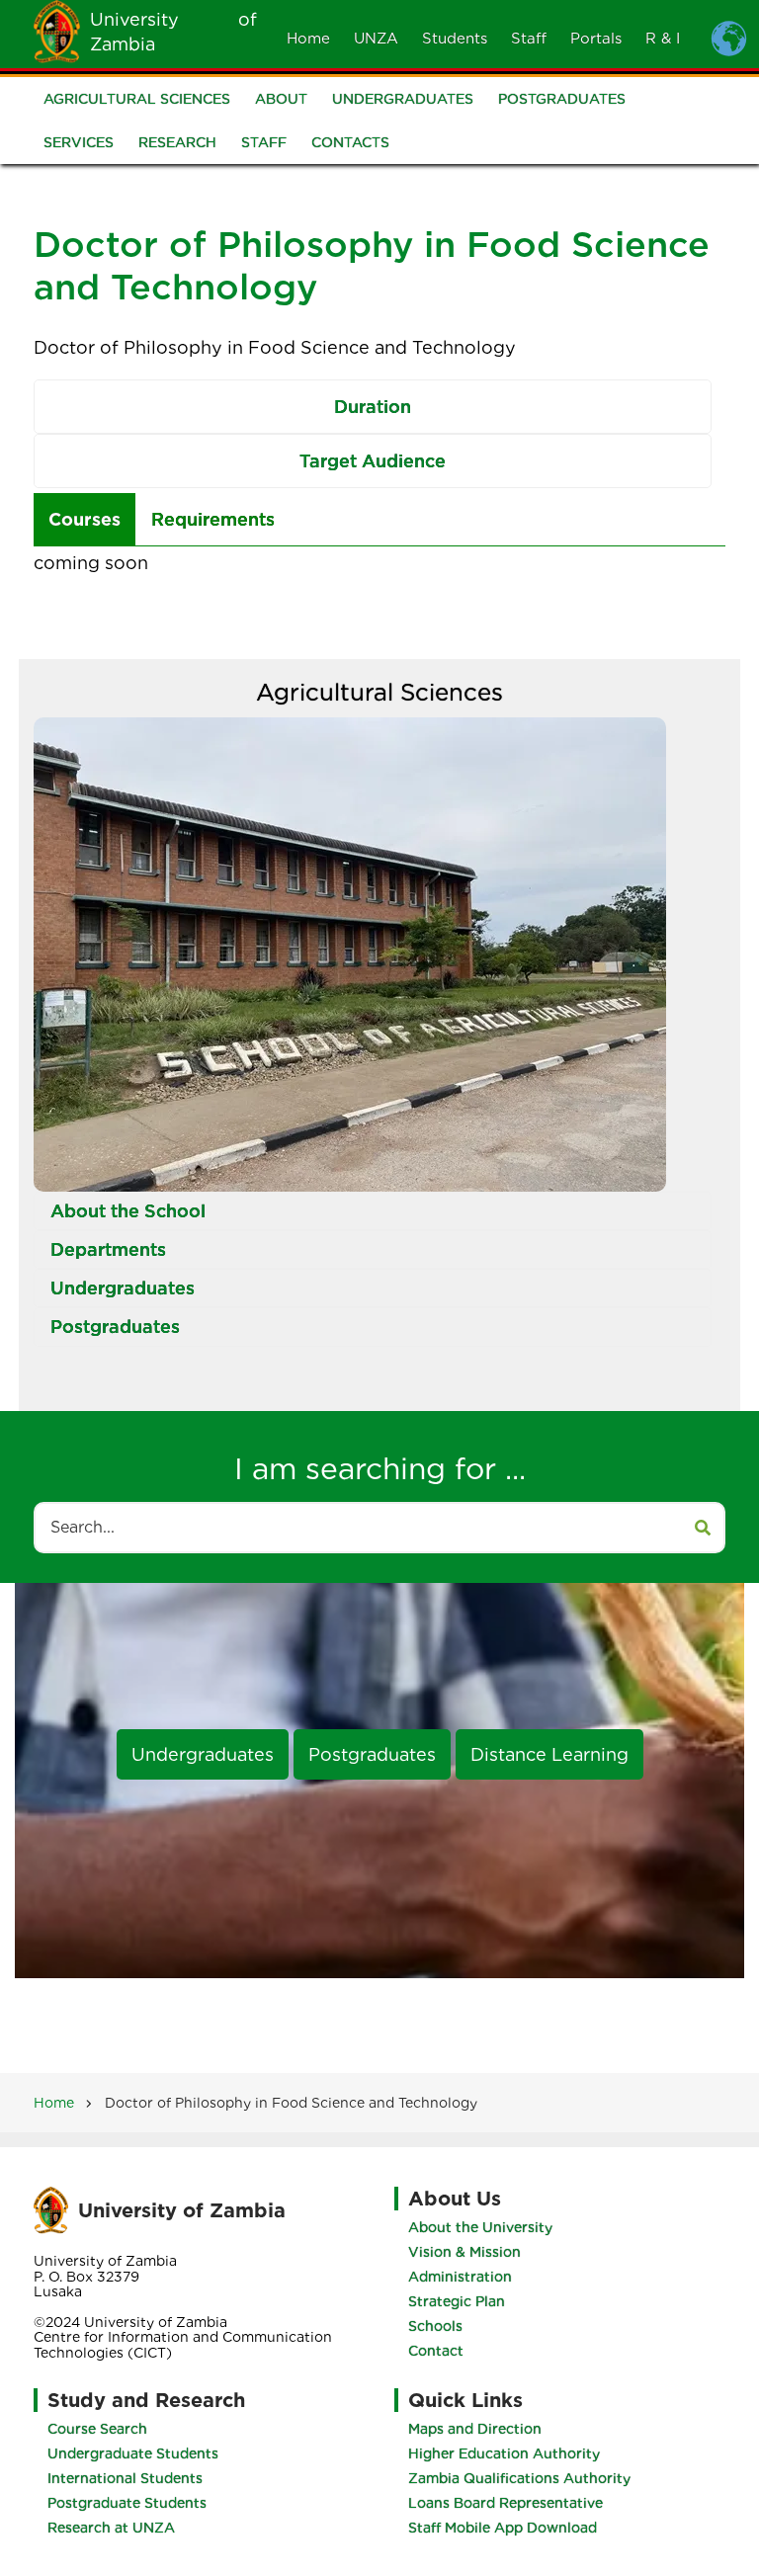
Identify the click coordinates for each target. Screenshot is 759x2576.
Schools (435, 2326)
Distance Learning (549, 1754)
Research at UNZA (111, 2528)
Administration (460, 2277)
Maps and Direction (475, 2429)
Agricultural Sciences (137, 99)
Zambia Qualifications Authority (519, 2478)
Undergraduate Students (133, 2453)
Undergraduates (403, 99)
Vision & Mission (464, 2252)
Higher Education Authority (504, 2453)
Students (455, 39)
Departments (108, 1249)
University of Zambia (182, 2210)
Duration (373, 407)
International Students (125, 2478)
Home (308, 39)
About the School (128, 1211)
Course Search (97, 2429)
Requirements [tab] (213, 519)
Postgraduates (562, 99)
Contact (436, 2351)
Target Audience (373, 461)
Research (177, 142)
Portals (596, 39)
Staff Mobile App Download (503, 2528)
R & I (663, 39)
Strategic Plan (457, 2301)
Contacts (350, 142)
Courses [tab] (84, 519)
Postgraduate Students (127, 2503)
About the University (480, 2227)
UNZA (376, 39)
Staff (529, 39)
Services (79, 142)
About (281, 99)
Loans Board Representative (506, 2503)
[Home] (57, 31)
